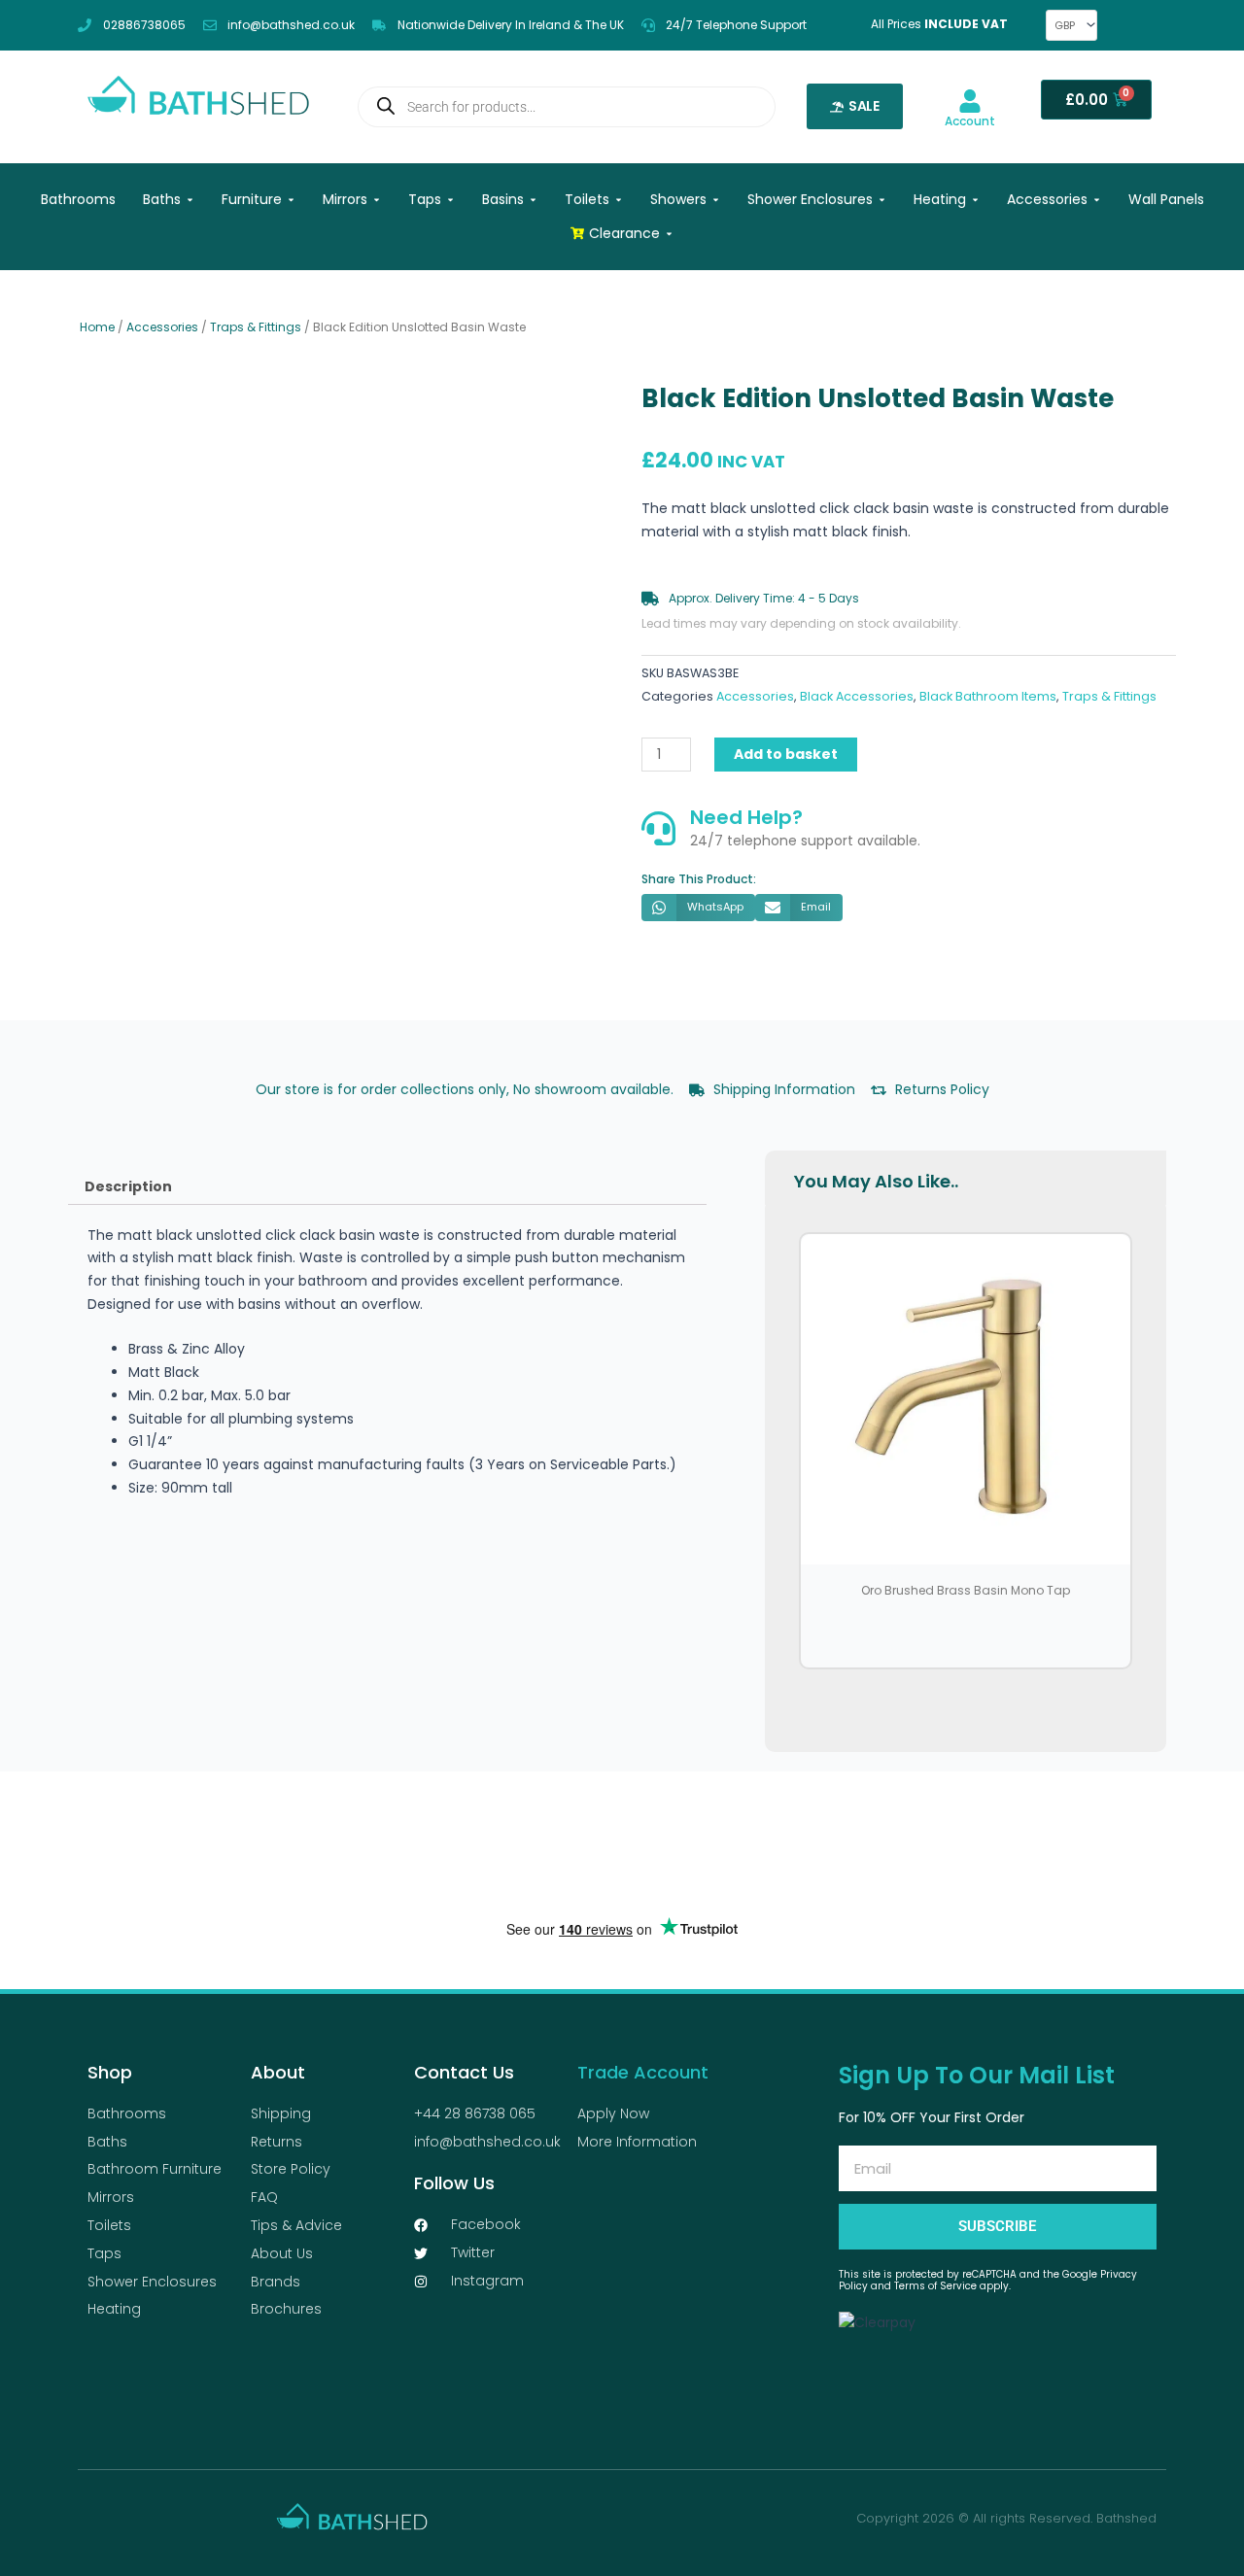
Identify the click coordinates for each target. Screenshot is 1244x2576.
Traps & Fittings (256, 327)
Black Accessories (857, 696)
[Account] (970, 101)
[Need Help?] (658, 828)
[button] (698, 908)
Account (970, 121)
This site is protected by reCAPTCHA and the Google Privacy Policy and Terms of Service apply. (988, 2280)
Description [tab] (128, 1186)
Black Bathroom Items (988, 696)
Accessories (162, 327)
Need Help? (746, 817)
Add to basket (786, 754)
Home (97, 327)
